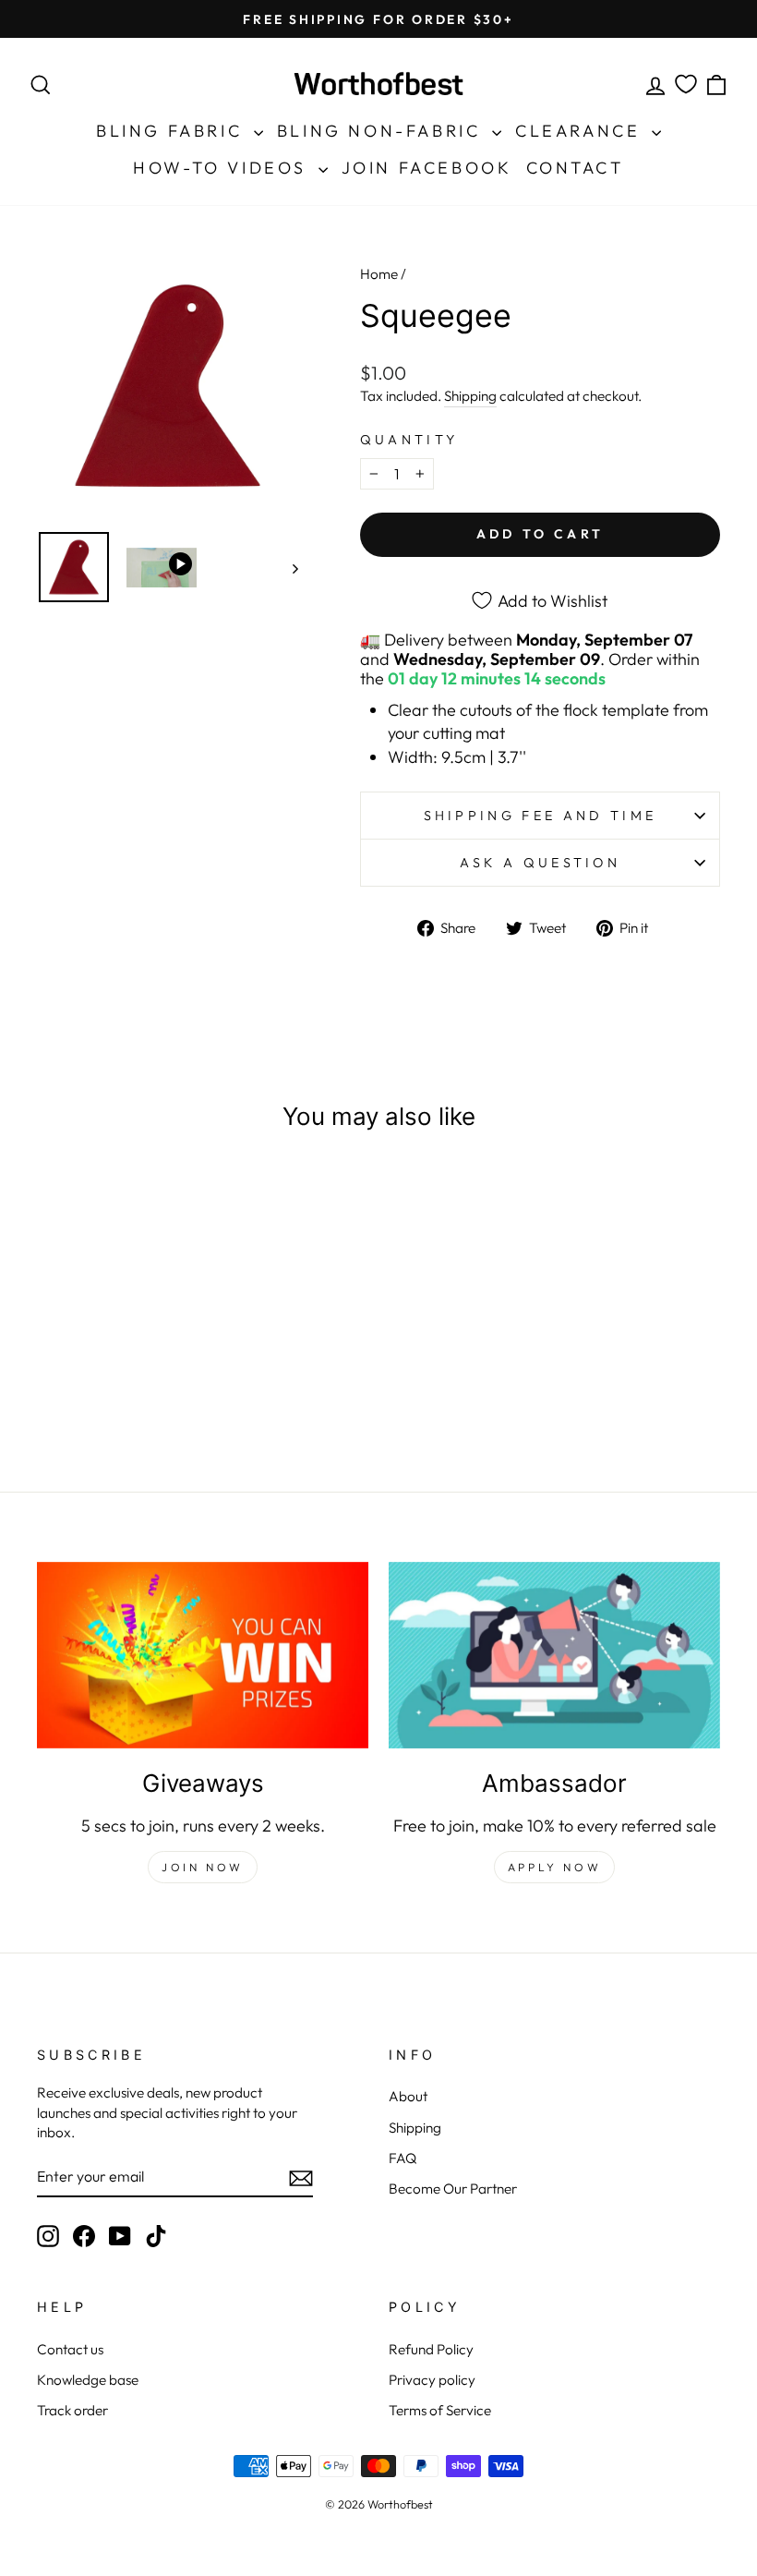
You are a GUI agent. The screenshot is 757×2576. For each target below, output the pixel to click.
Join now (203, 1867)
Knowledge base (88, 2380)
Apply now (554, 1867)
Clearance (581, 131)
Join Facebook (427, 168)
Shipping (470, 396)
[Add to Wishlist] (171, 1202)
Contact (575, 168)
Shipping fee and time (541, 816)
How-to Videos (223, 168)
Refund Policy (431, 2349)
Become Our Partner (453, 2189)
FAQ (403, 2158)
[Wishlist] (686, 85)
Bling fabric (173, 131)
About (408, 2096)
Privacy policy (432, 2380)
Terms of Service (440, 2410)
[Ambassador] (554, 1655)
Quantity (409, 440)
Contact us (70, 2349)
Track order (72, 2410)
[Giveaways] (203, 1655)
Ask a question (540, 863)
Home (379, 274)
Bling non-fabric (382, 131)
